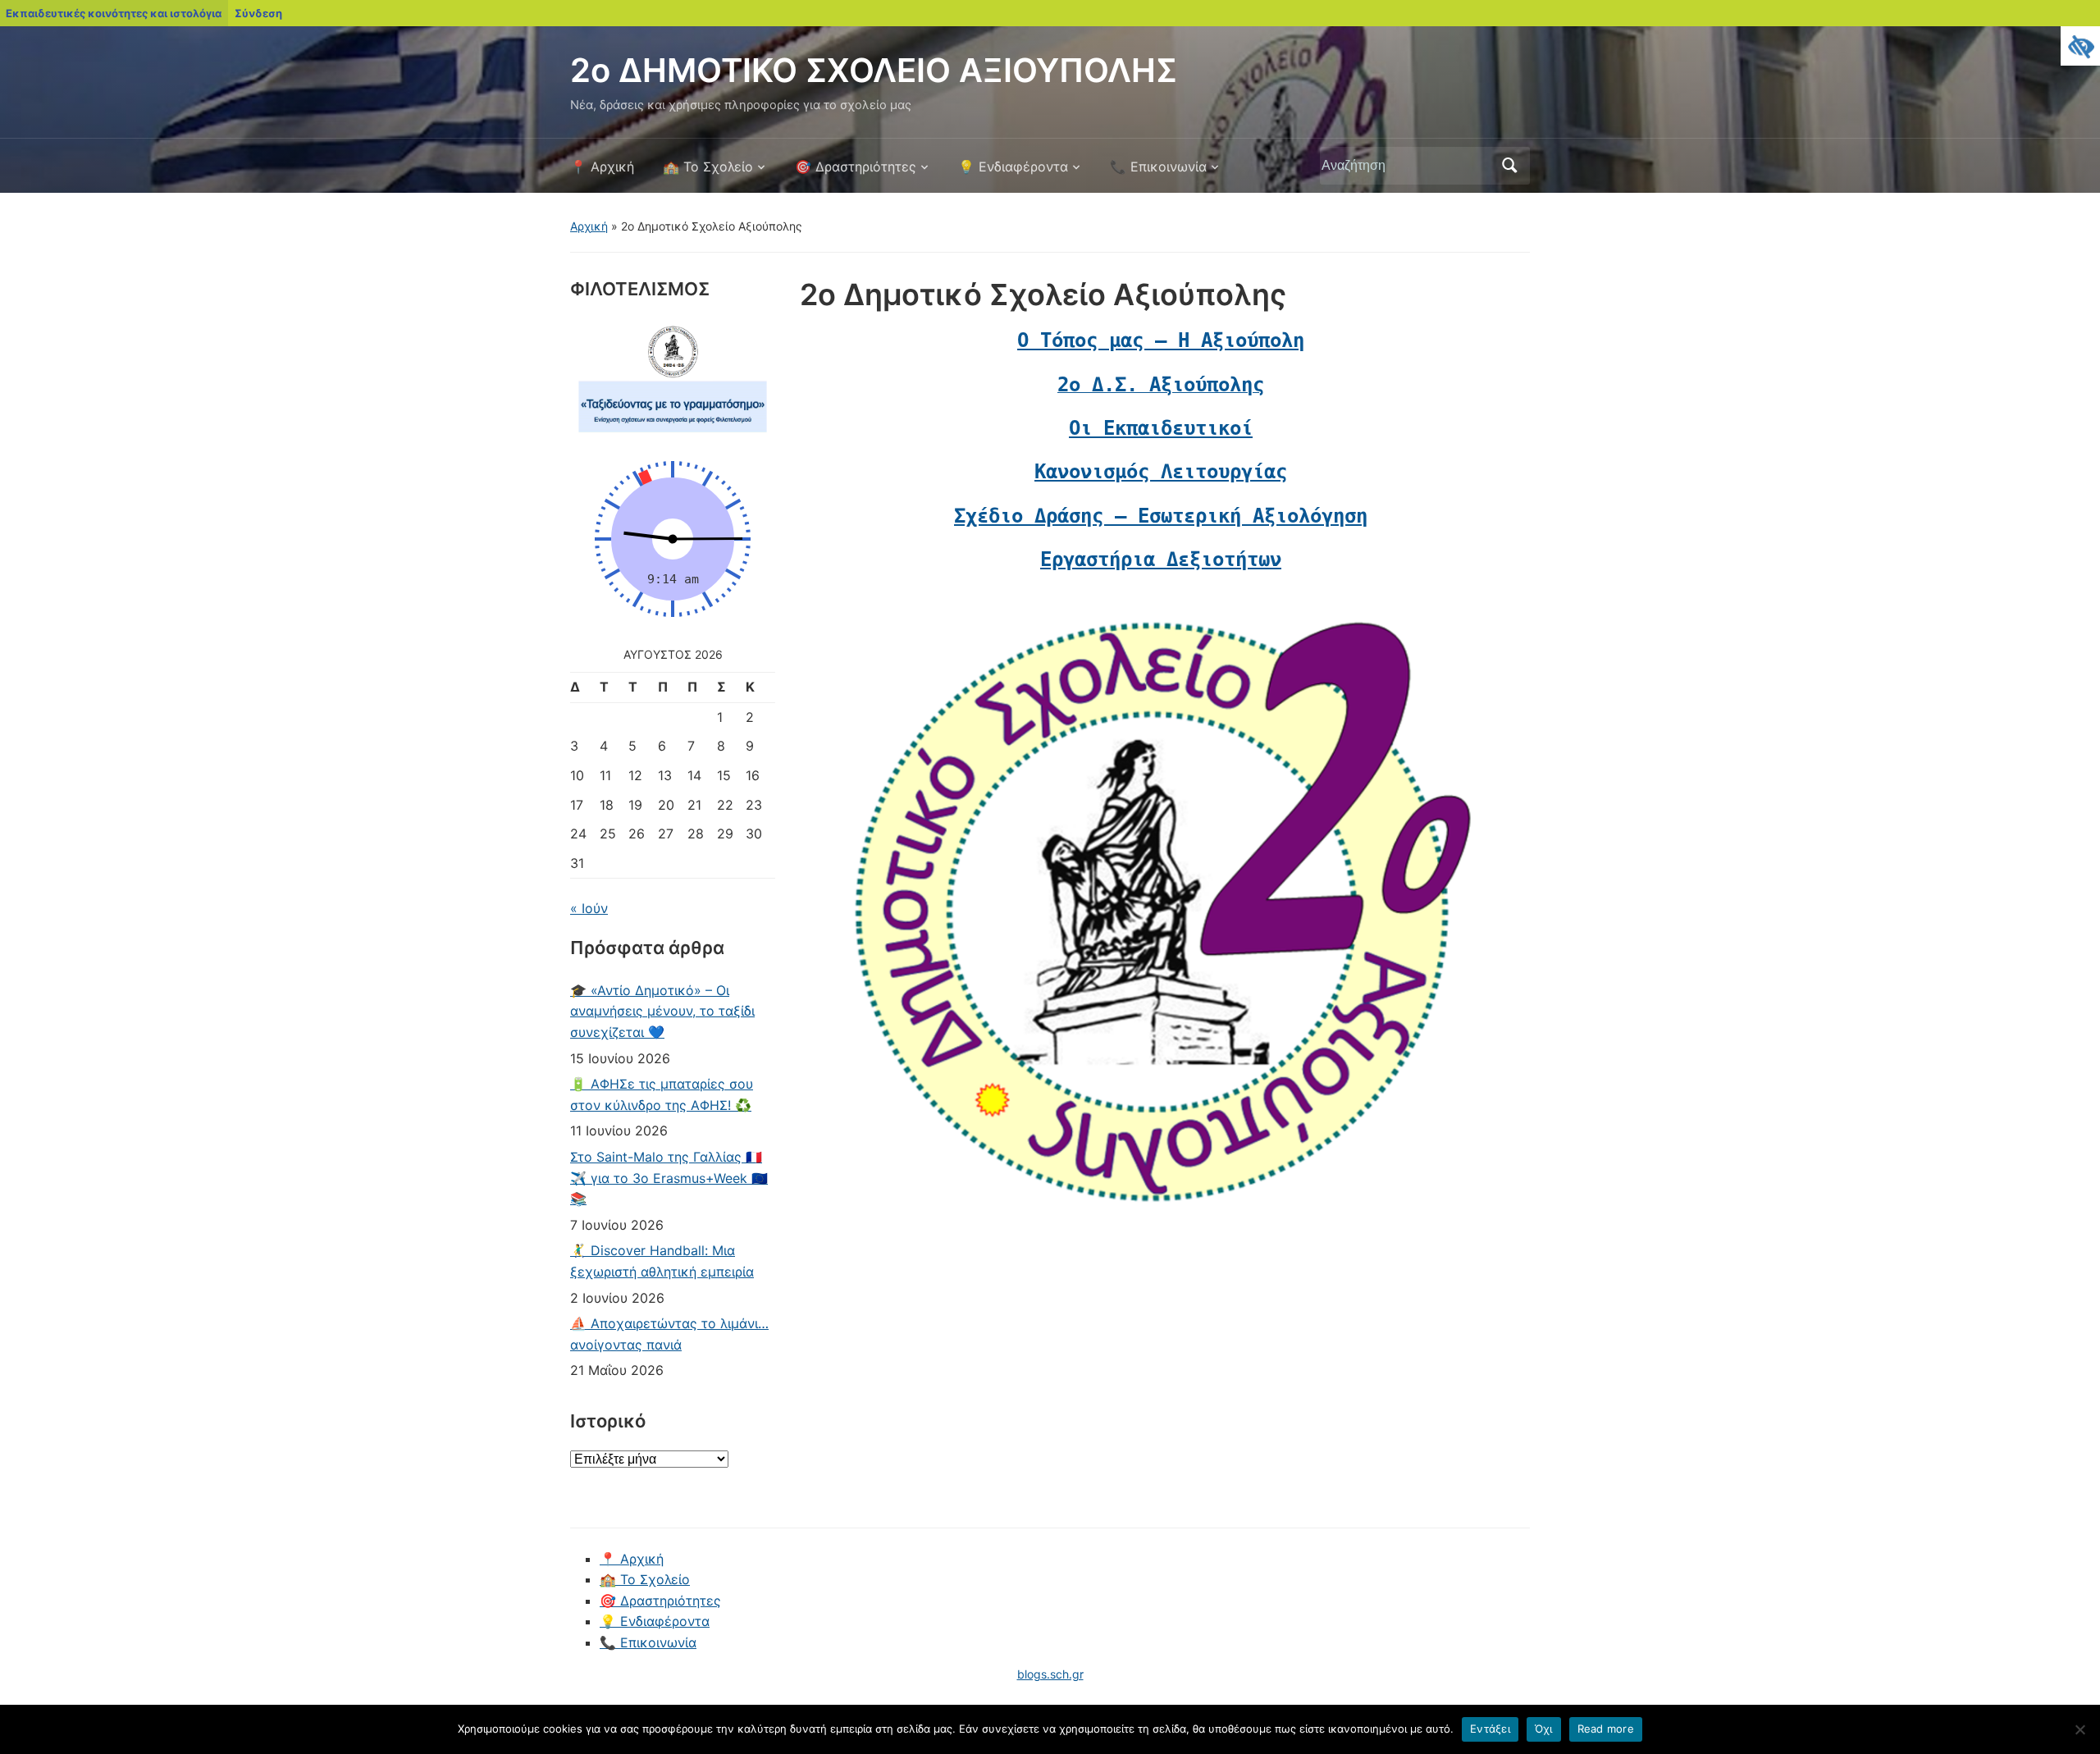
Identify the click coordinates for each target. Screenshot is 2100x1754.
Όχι (1544, 1729)
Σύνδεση (258, 13)
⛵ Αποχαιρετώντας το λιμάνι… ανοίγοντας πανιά (669, 1334)
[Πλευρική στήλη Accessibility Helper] (2080, 46)
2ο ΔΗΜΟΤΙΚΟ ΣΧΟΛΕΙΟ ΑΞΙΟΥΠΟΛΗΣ (874, 70)
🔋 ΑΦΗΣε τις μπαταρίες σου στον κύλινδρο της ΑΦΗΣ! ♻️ (662, 1094)
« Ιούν (589, 908)
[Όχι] (2079, 1729)
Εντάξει (1490, 1729)
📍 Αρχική (602, 167)
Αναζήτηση (1509, 166)
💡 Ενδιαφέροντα (1013, 167)
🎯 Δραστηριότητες (856, 167)
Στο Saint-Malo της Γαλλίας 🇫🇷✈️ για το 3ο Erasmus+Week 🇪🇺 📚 (669, 1178)
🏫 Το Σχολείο (708, 167)
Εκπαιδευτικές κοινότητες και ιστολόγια (114, 13)
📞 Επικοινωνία (1158, 167)
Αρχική (589, 226)
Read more (1606, 1729)
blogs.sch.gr (1050, 1674)
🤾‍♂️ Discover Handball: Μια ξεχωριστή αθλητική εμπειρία (662, 1261)
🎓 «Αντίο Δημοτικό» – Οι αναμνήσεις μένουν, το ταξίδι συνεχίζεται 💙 (662, 1011)
